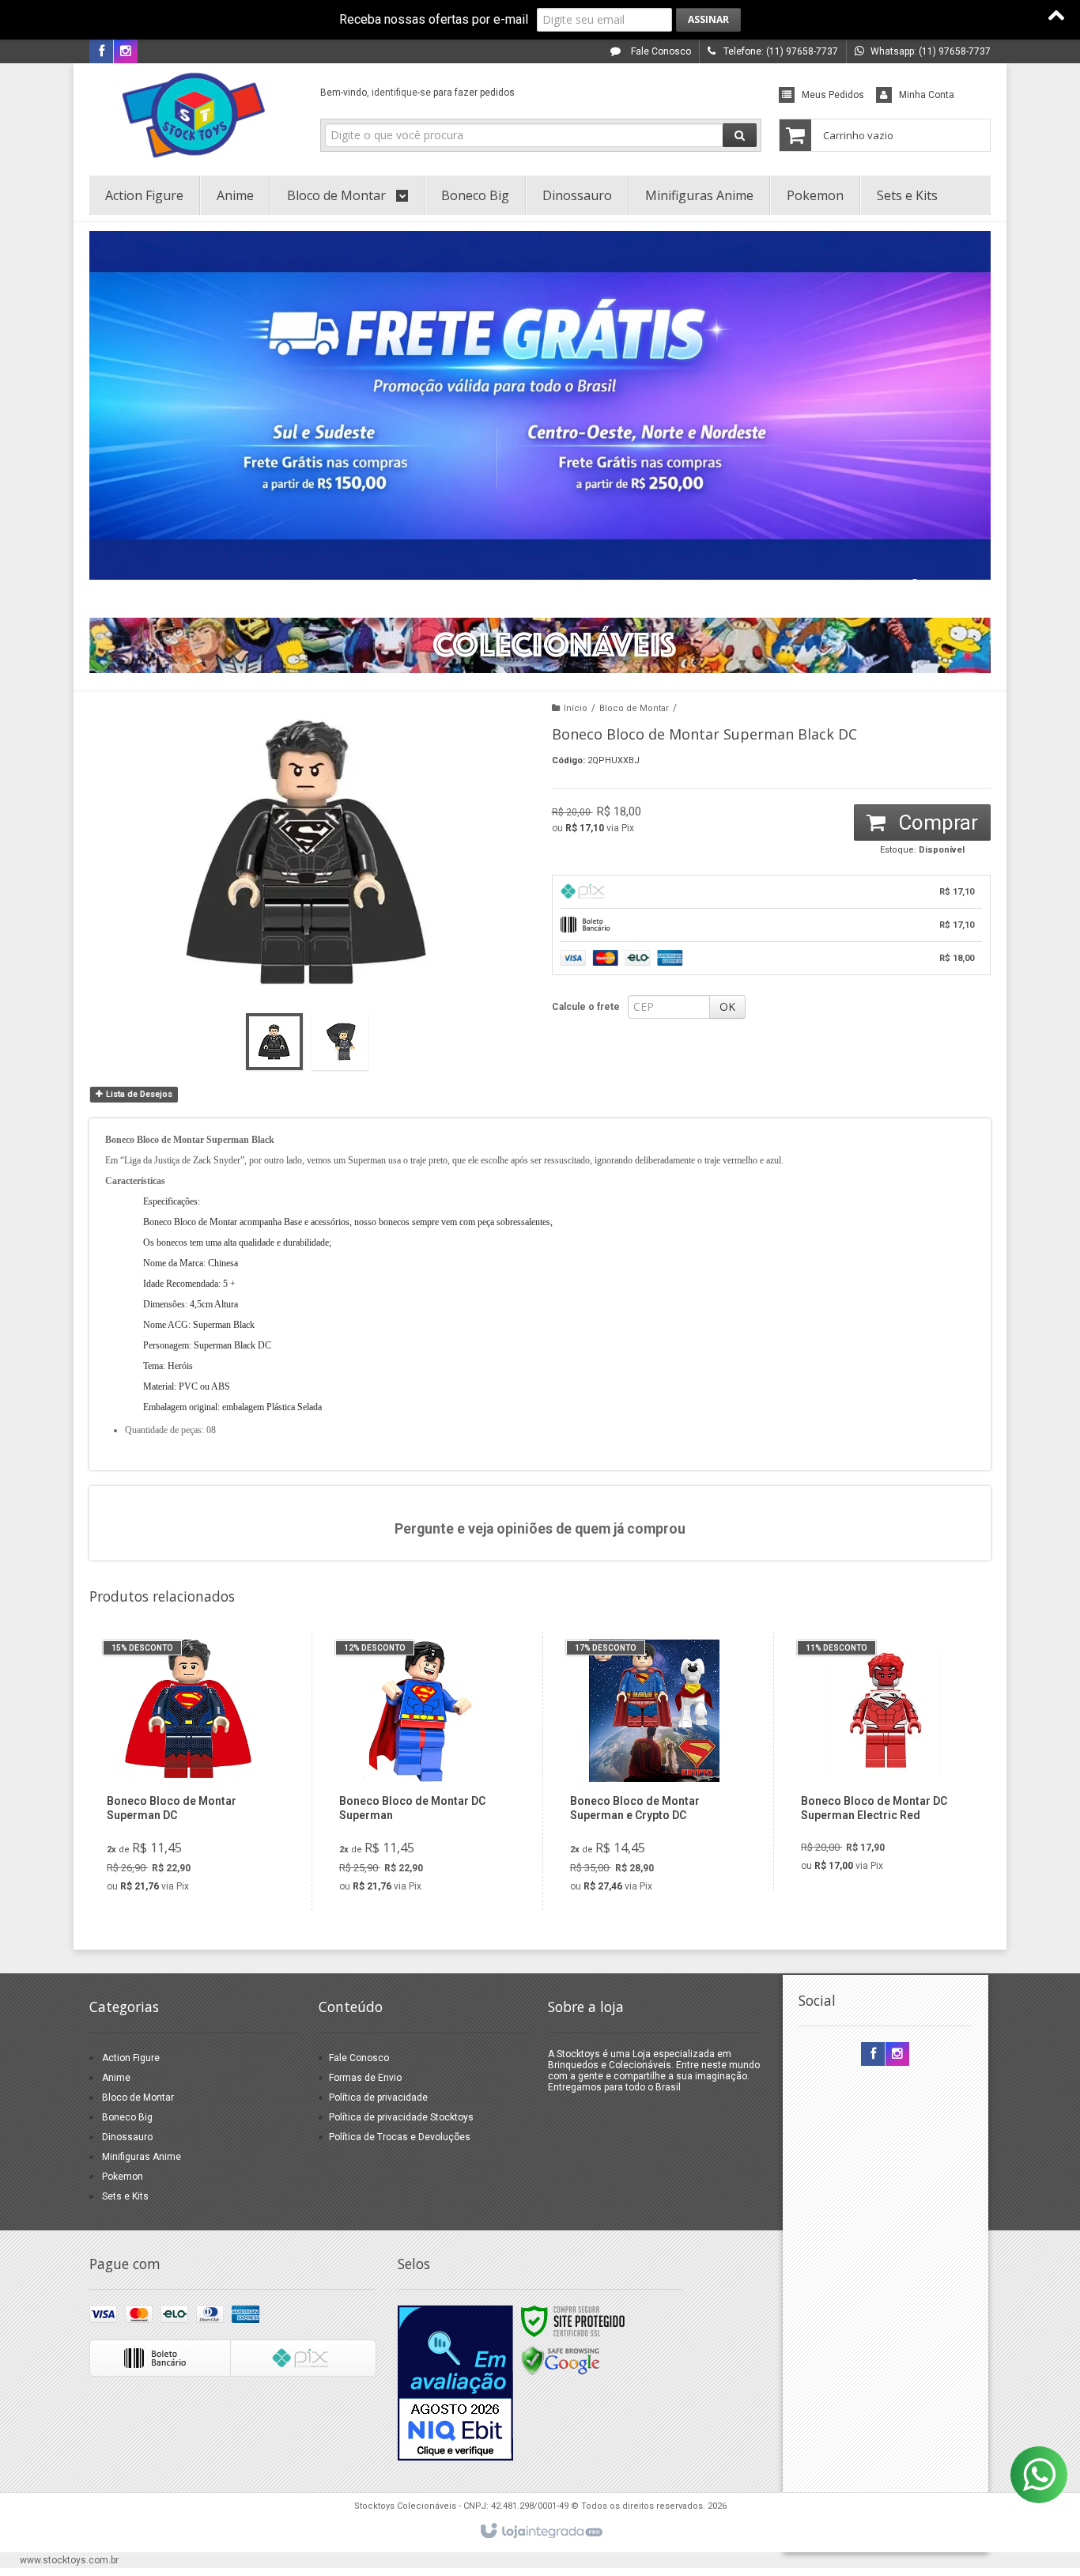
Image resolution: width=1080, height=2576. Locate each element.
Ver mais (201, 1833)
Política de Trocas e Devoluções (400, 2137)
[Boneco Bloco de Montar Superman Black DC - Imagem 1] (274, 1042)
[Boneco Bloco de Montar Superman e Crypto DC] (654, 1771)
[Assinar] (708, 20)
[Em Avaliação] (455, 2383)
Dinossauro (127, 2137)
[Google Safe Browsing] (561, 2360)
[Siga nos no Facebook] (101, 52)
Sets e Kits (125, 2196)
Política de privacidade (378, 2097)
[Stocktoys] (193, 115)
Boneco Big (127, 2117)
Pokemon (123, 2177)
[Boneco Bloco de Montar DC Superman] (423, 1771)
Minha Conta (927, 95)
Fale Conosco (660, 51)
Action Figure (131, 2058)
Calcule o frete (586, 1007)
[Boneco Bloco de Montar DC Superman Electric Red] (885, 1761)
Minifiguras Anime (142, 2157)
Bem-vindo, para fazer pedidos (417, 93)
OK (727, 1006)
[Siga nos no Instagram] (126, 52)
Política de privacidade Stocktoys (401, 2117)
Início (576, 708)
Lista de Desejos (138, 1094)
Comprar (936, 823)
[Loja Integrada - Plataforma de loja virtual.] (540, 2532)
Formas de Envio (365, 2078)
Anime (116, 2078)
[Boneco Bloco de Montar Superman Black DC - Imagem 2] (340, 1042)
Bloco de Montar (634, 708)
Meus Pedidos (833, 95)
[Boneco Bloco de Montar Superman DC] (191, 1771)
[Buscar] (740, 135)
